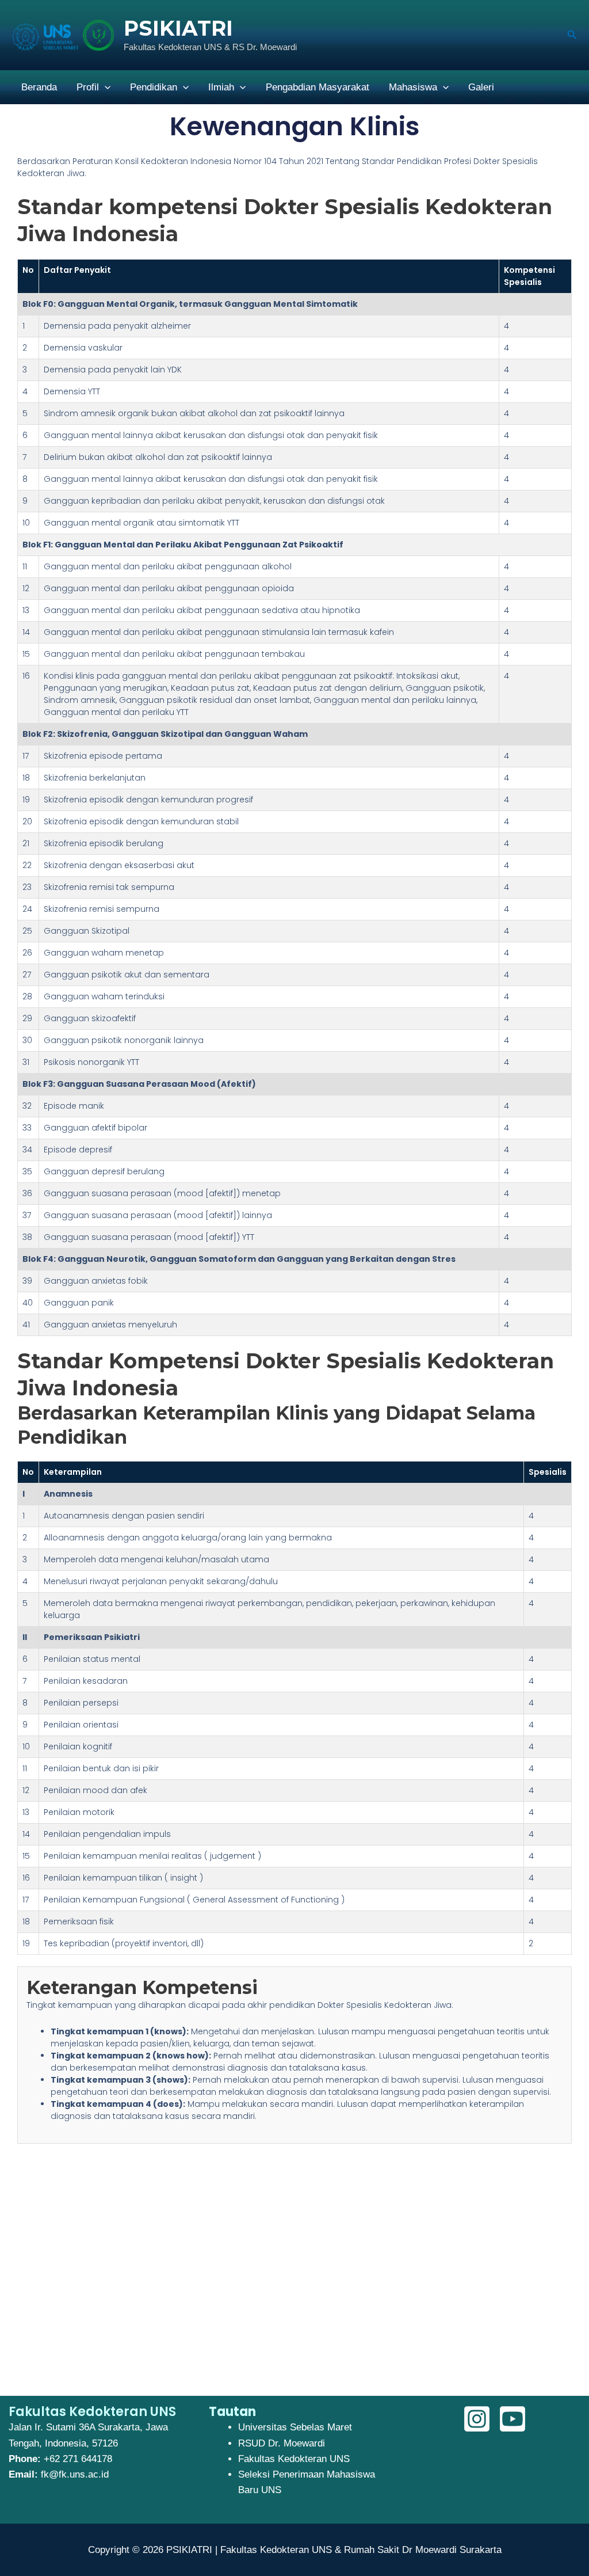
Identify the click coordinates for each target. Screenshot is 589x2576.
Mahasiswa (413, 87)
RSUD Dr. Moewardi (282, 2443)
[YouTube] (512, 2419)
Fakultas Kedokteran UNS (294, 2459)
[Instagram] (477, 2419)
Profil (88, 87)
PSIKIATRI (178, 28)
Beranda (39, 87)
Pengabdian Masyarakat (318, 87)
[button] (572, 35)
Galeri (481, 87)
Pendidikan (154, 87)
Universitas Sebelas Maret (295, 2427)
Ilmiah (221, 87)
